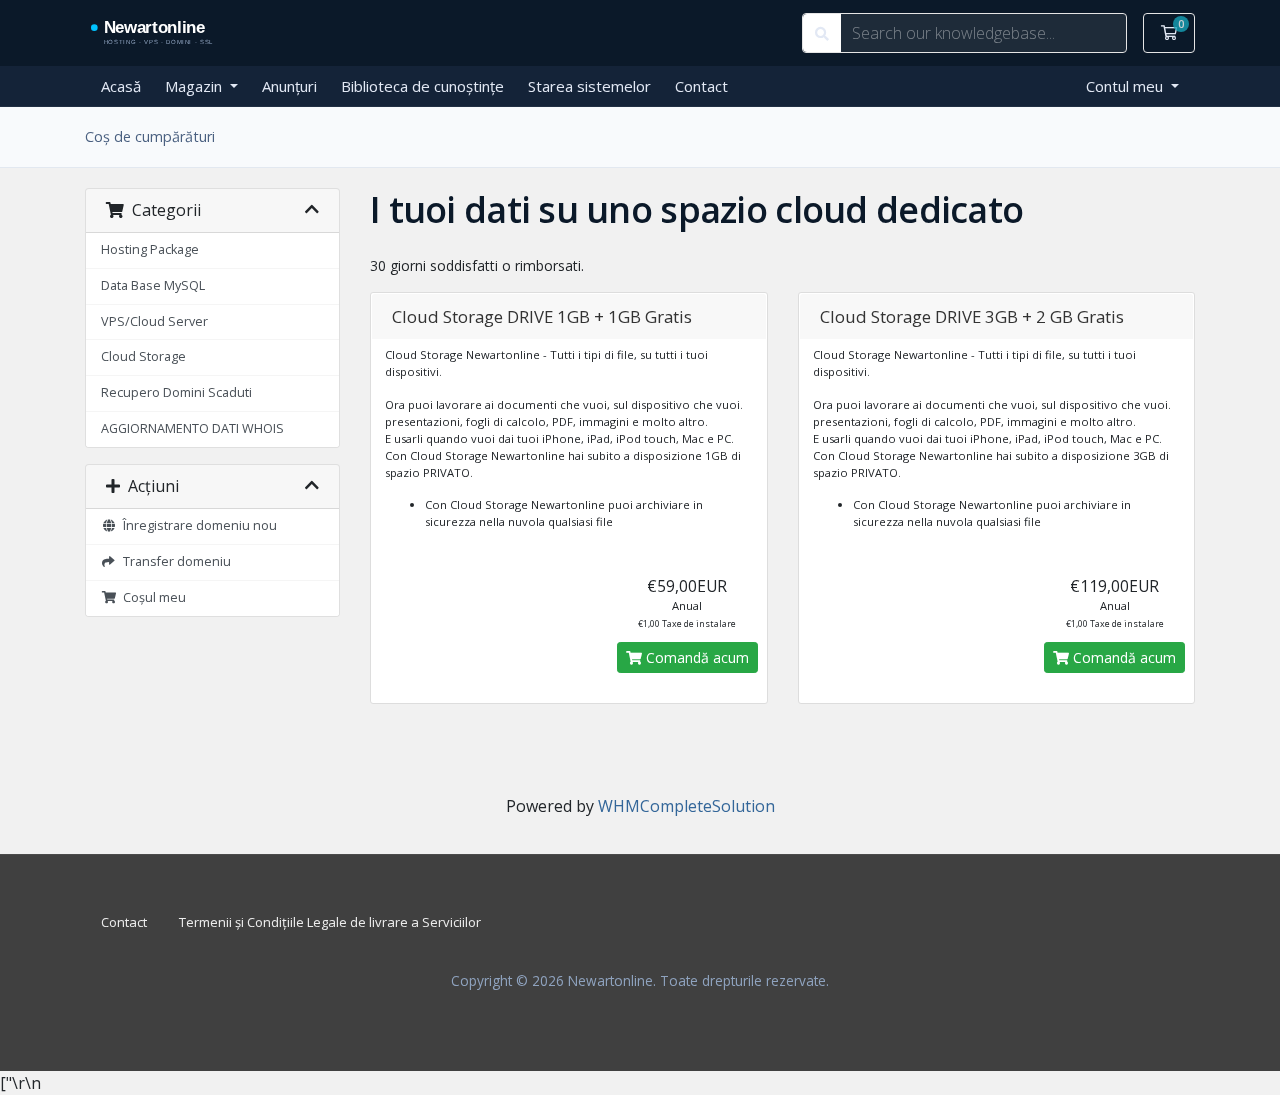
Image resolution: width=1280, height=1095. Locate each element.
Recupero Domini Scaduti (176, 392)
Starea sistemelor (589, 86)
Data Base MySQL (153, 285)
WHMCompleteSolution (686, 806)
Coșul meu (151, 597)
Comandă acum (695, 657)
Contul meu (1126, 86)
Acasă (121, 86)
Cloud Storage (143, 356)
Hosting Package (150, 249)
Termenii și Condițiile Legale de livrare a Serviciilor (330, 922)
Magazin (195, 86)
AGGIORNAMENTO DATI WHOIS (192, 428)
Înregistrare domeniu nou (197, 525)
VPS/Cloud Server (154, 321)
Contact (701, 86)
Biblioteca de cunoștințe (422, 86)
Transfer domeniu (174, 561)
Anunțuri (289, 86)
